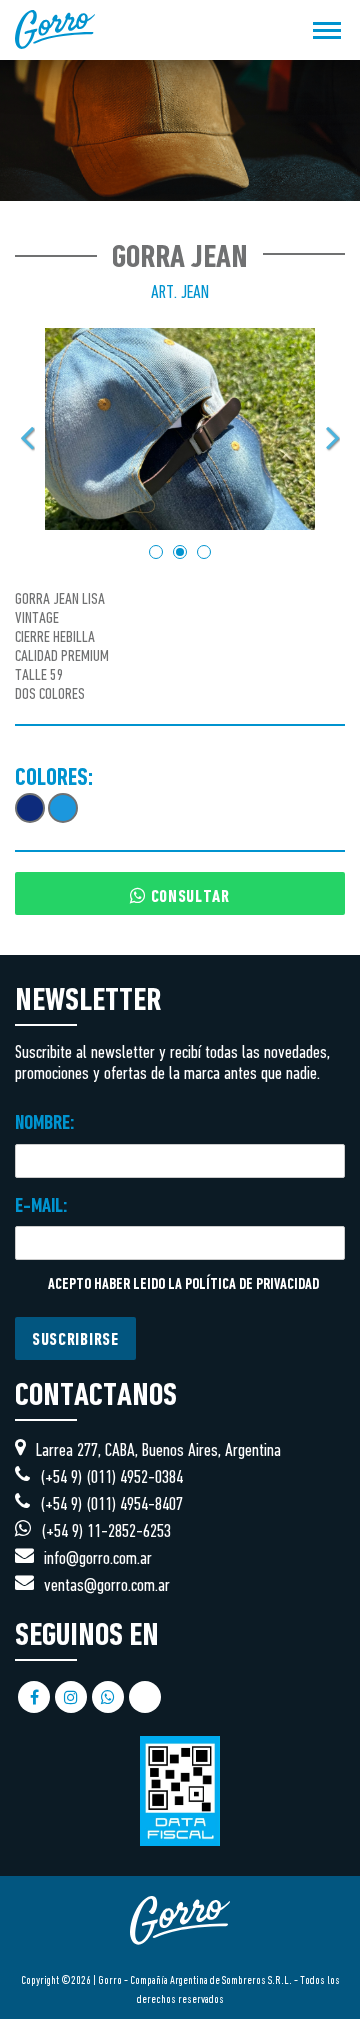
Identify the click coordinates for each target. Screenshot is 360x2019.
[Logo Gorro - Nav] (55, 30)
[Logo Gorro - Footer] (180, 1961)
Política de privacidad (252, 1285)
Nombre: (45, 1124)
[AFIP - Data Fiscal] (180, 1780)
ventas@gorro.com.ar (107, 1586)
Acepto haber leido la (182, 1285)
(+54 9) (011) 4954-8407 (111, 1505)
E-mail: (41, 1207)
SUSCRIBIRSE (75, 1341)
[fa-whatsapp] (108, 1697)
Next (332, 437)
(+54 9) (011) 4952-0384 (111, 1478)
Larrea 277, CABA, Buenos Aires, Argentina (158, 1451)
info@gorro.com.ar (98, 1559)
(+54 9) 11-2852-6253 (106, 1532)
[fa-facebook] (34, 1697)
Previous (27, 437)
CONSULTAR (188, 898)
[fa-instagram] (71, 1697)
